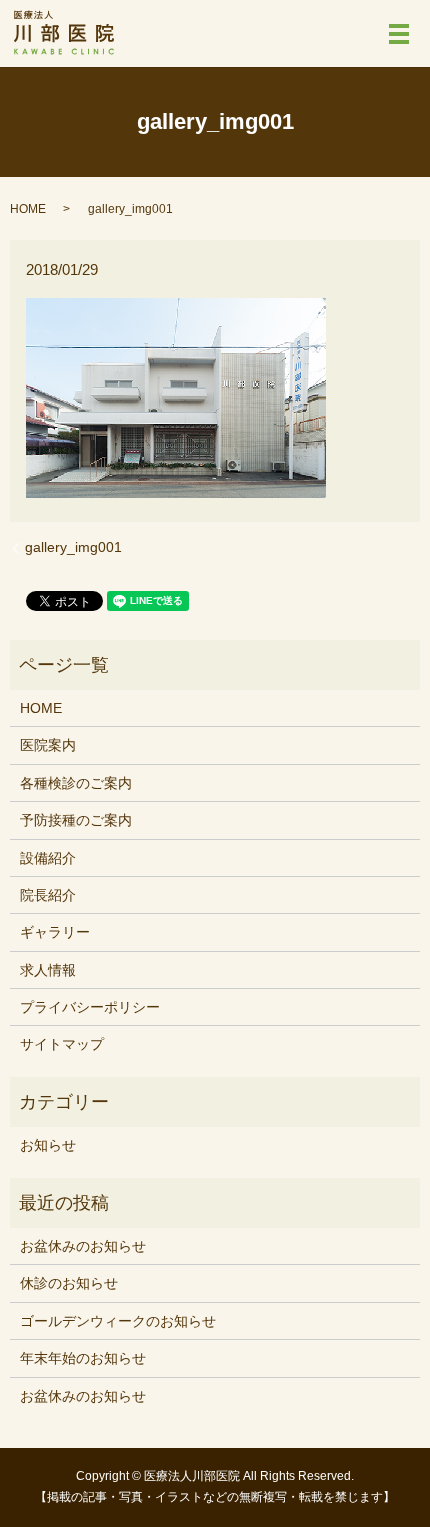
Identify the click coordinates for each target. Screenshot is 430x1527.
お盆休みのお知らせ (83, 1246)
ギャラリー (55, 932)
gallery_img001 (73, 547)
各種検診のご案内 (76, 783)
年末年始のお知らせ (83, 1358)
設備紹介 (48, 858)
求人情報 (48, 970)
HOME (28, 209)
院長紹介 (48, 895)
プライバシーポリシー (90, 1007)
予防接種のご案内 (76, 820)
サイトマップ (62, 1044)
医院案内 (48, 745)
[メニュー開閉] (399, 34)
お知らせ (48, 1145)
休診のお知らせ (69, 1283)
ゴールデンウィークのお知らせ (118, 1321)
